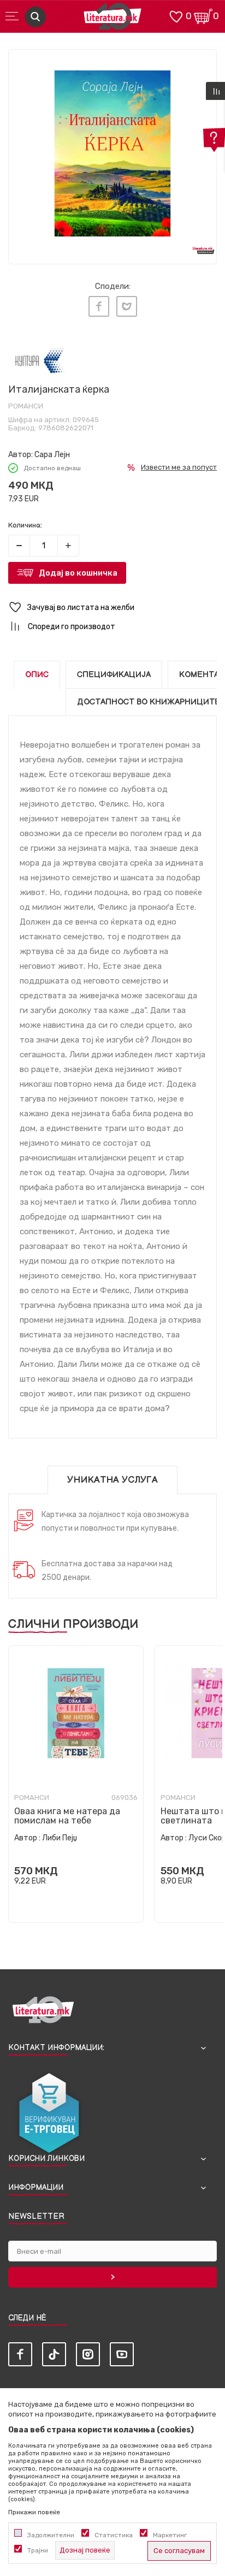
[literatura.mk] (112, 19)
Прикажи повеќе (34, 2512)
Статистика (114, 2535)
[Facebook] (99, 306)
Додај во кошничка (78, 573)
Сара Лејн (52, 455)
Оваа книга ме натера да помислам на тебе (67, 1816)
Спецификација (114, 675)
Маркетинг (170, 2535)
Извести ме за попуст (179, 467)
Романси (26, 406)
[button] (112, 608)
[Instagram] (88, 2354)
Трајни (38, 2550)
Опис (37, 675)
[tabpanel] (112, 153)
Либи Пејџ (60, 1838)
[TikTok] (54, 2354)
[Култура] (39, 361)
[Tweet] (127, 306)
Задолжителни (51, 2535)
